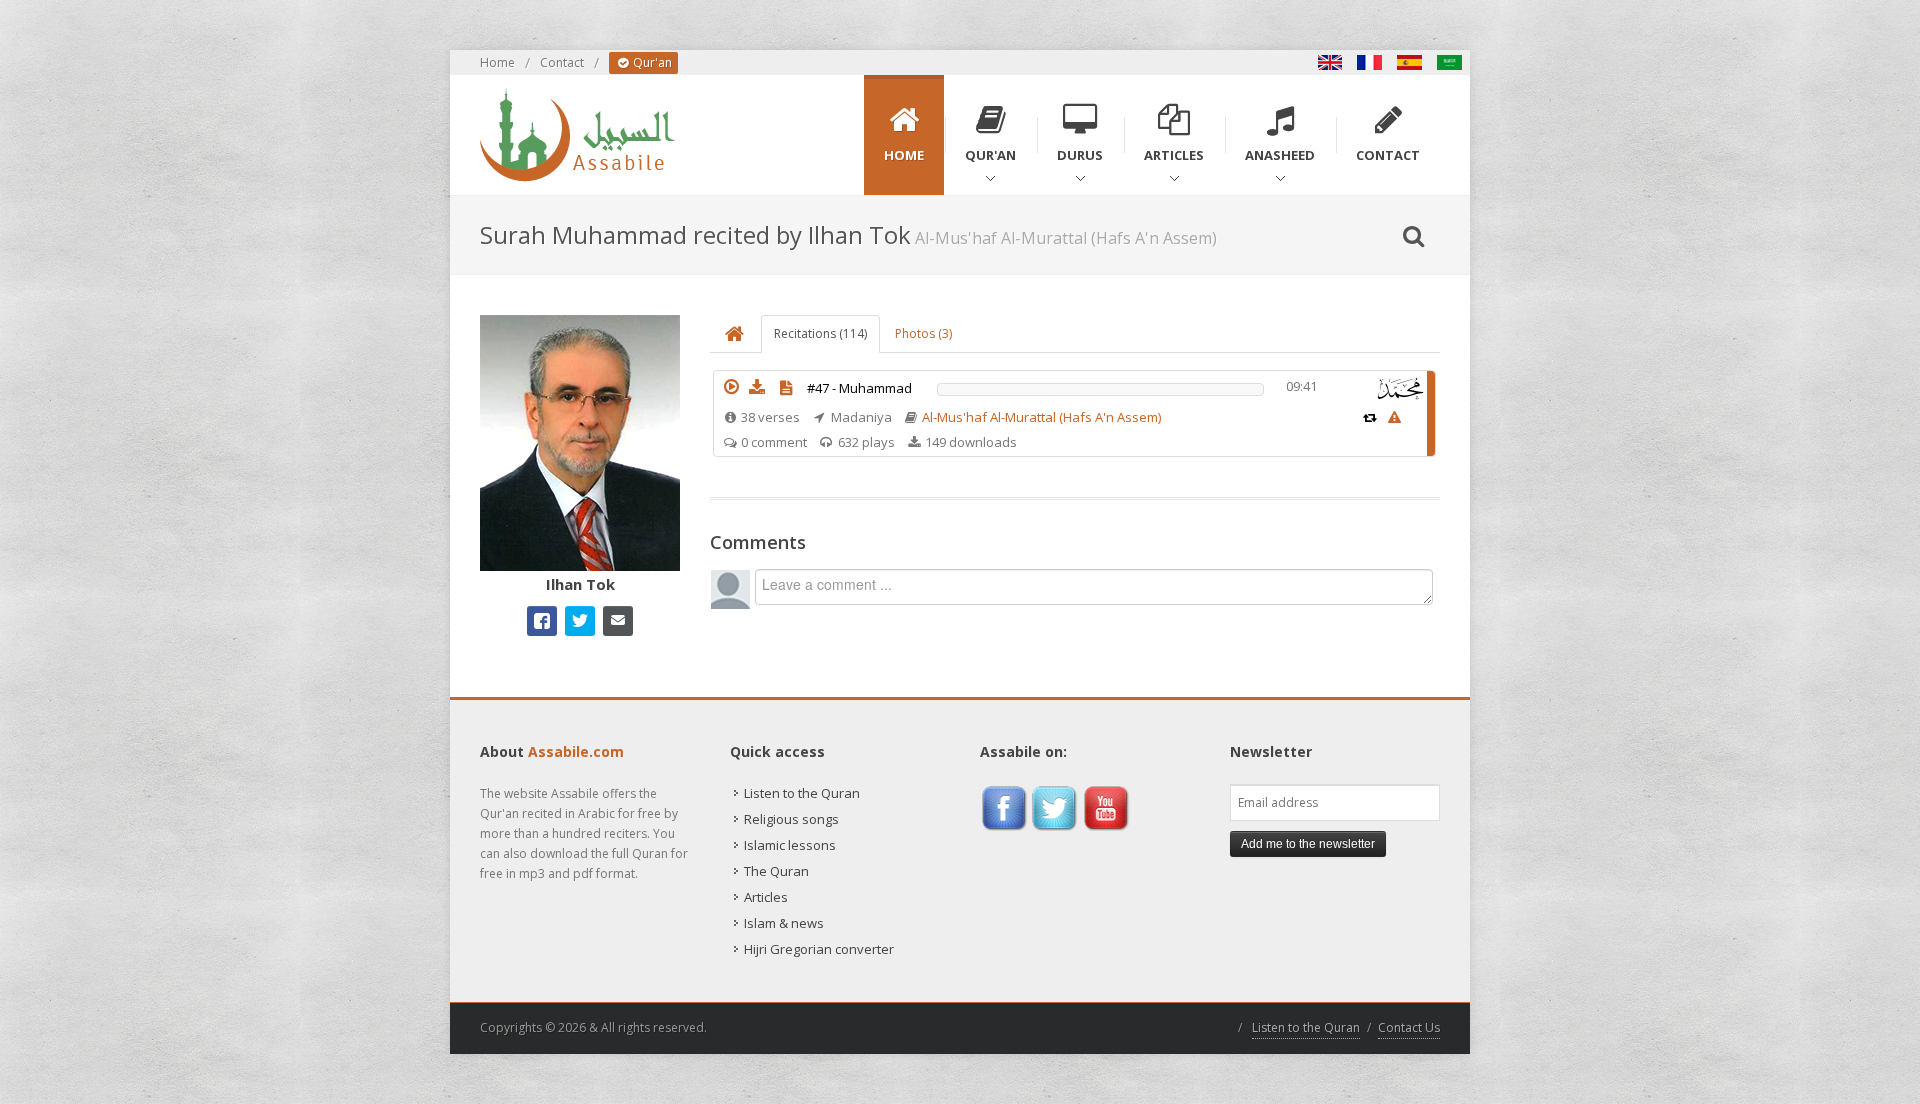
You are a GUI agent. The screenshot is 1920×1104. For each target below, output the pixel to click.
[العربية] (1450, 62)
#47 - (859, 388)
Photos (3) (923, 333)
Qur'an (651, 62)
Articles (766, 897)
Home (497, 62)
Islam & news (784, 923)
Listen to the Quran (802, 793)
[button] (731, 387)
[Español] (1410, 62)
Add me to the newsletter (1308, 844)
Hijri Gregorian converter (819, 949)
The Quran (776, 871)
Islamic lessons (790, 845)
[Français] (1370, 62)
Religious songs (791, 819)
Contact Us (1409, 1027)
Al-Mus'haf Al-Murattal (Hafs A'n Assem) (1041, 417)
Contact (562, 62)
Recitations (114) (820, 333)
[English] (1330, 62)
